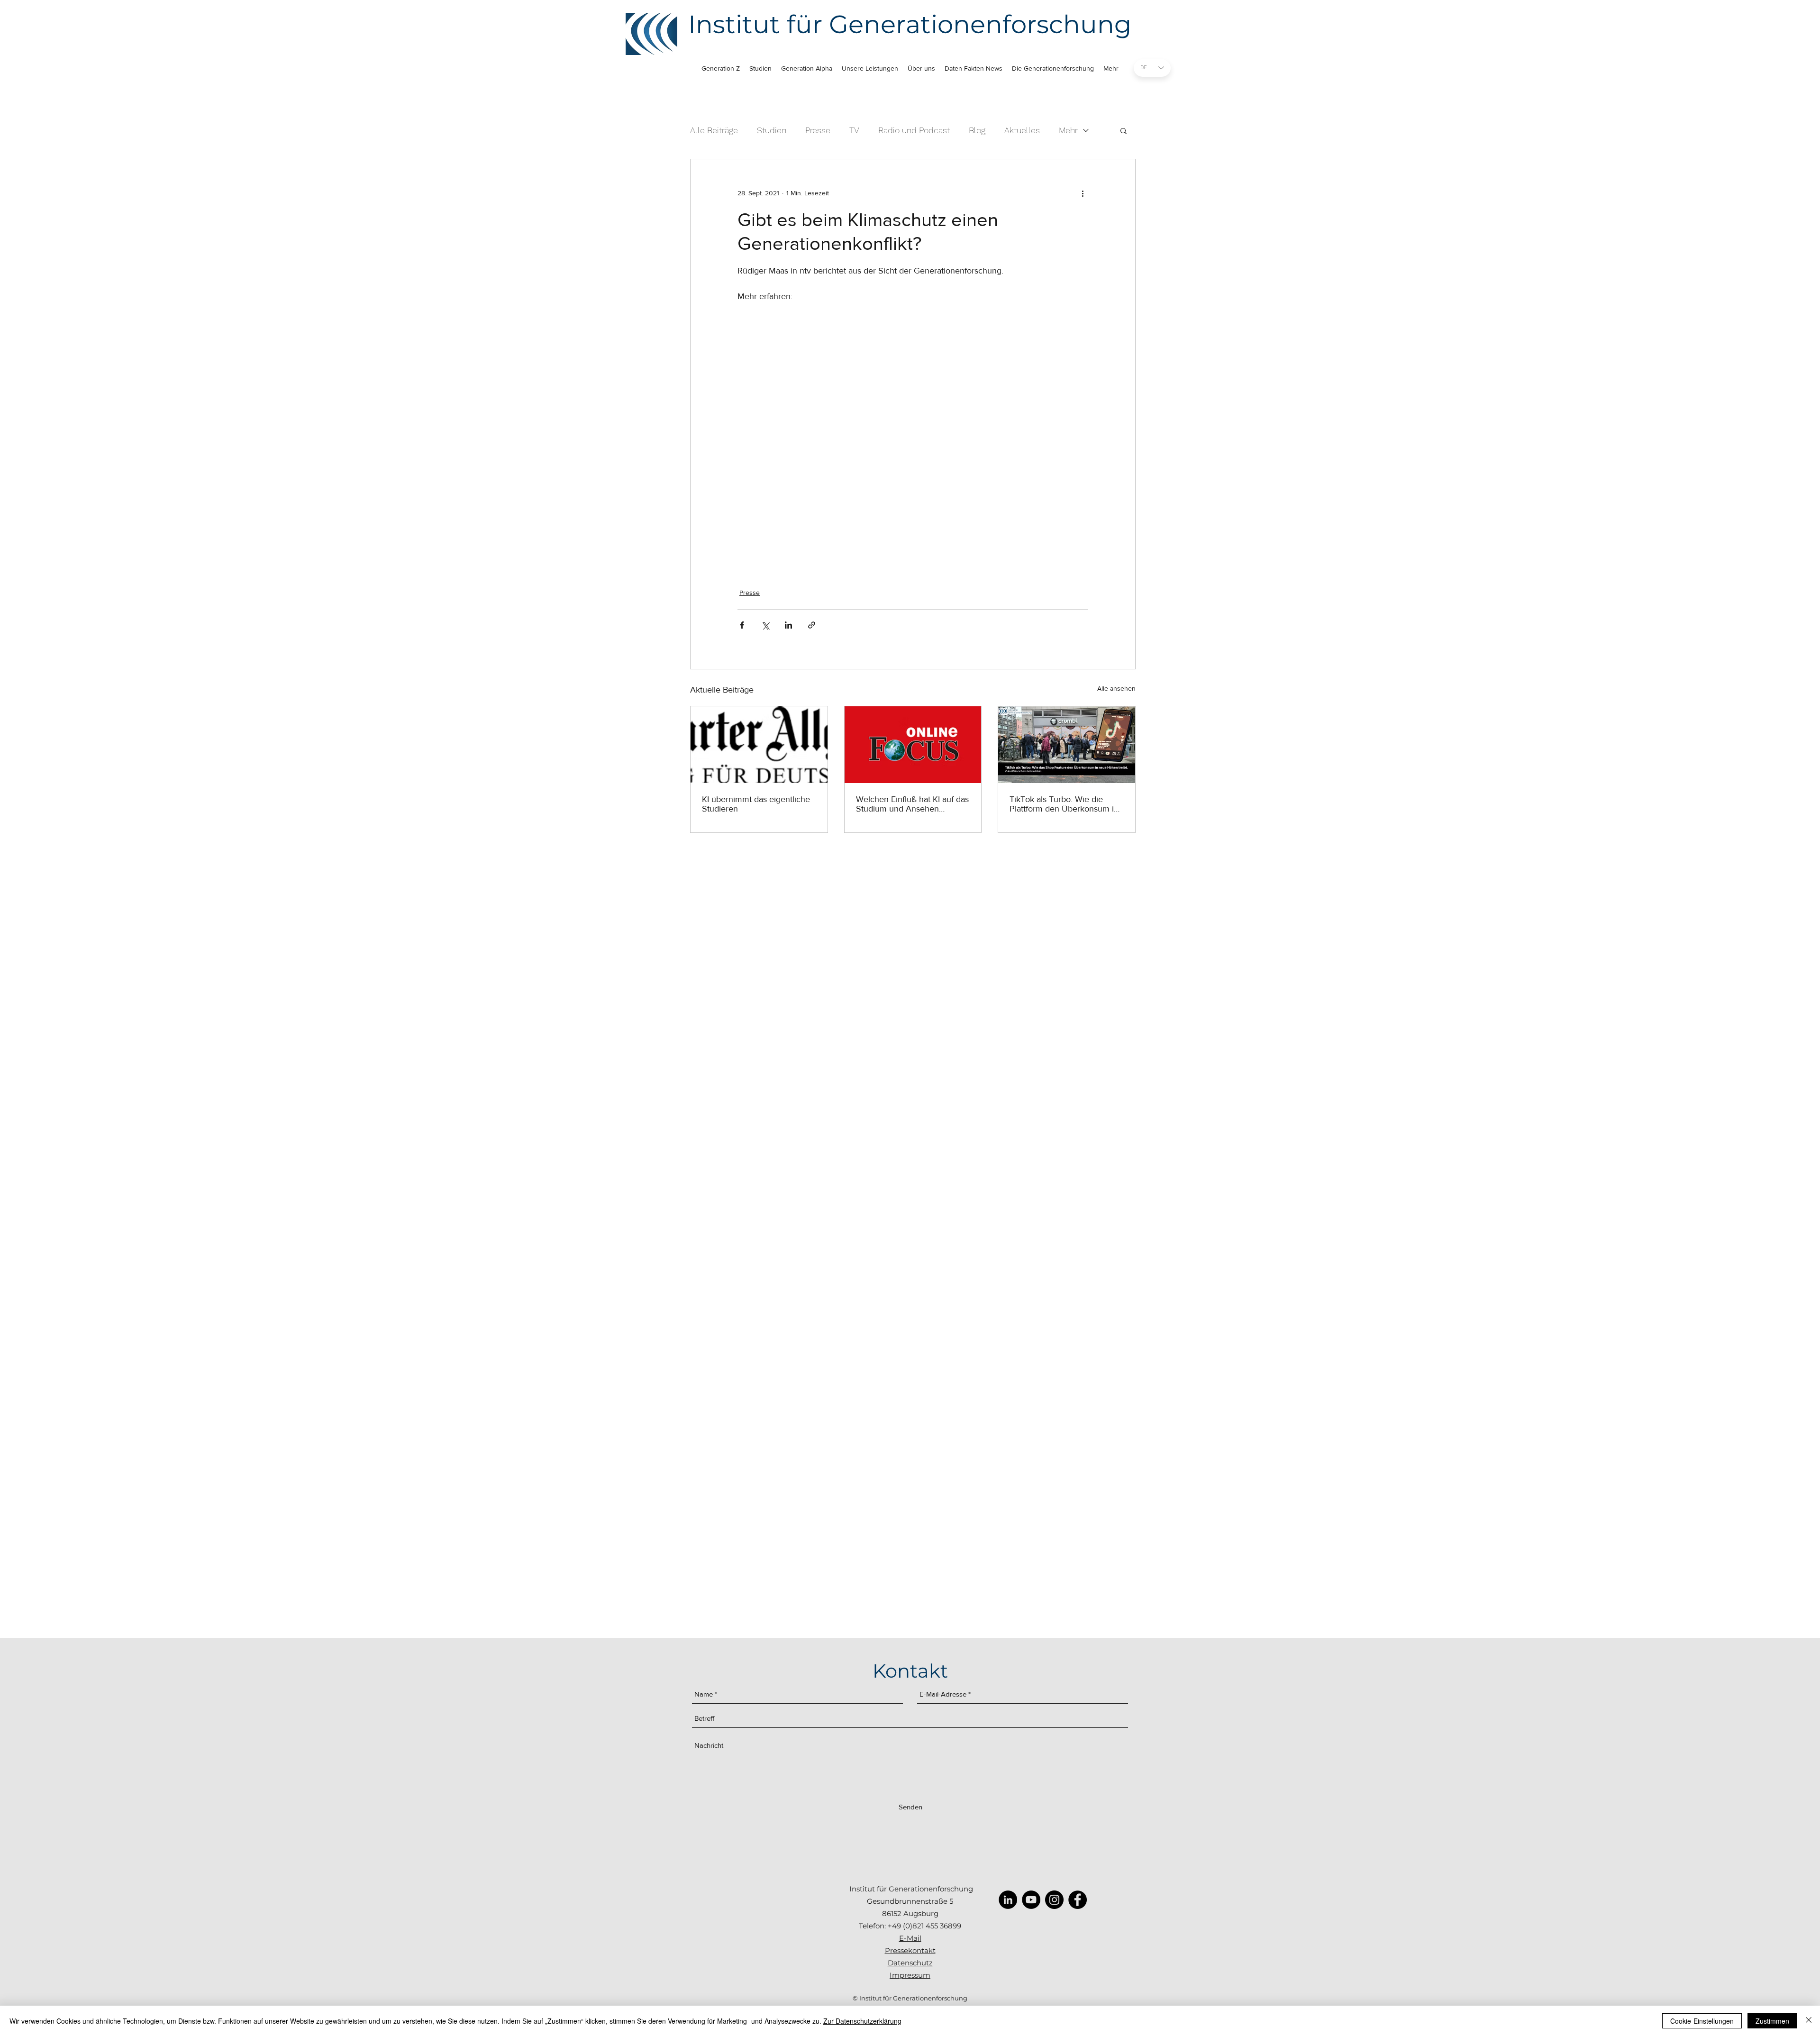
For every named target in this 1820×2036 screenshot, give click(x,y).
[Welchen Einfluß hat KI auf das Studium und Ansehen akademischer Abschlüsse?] (913, 745)
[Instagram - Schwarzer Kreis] (1054, 1900)
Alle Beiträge (714, 130)
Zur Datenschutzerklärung (862, 2021)
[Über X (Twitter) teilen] (765, 625)
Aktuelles (1022, 130)
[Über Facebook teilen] (742, 625)
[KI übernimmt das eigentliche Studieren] (759, 745)
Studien (772, 130)
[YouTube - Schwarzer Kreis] (1031, 1900)
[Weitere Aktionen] (1083, 193)
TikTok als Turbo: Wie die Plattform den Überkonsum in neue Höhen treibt (1064, 804)
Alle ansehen (1116, 688)
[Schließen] (1809, 2021)
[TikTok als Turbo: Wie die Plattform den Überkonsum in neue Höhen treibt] (1067, 745)
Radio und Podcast (914, 130)
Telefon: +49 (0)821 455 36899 (910, 1926)
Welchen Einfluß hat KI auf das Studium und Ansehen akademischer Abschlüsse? (912, 804)
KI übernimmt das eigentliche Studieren (756, 804)
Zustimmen (1772, 2021)
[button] (1124, 130)
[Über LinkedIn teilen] (788, 625)
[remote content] (913, 433)
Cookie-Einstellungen (1702, 2021)
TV (854, 130)
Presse (818, 130)
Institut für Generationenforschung (910, 24)
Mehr (1068, 130)
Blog (977, 130)
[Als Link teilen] (812, 625)
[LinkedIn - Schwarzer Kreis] (1008, 1900)
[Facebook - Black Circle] (1078, 1900)
